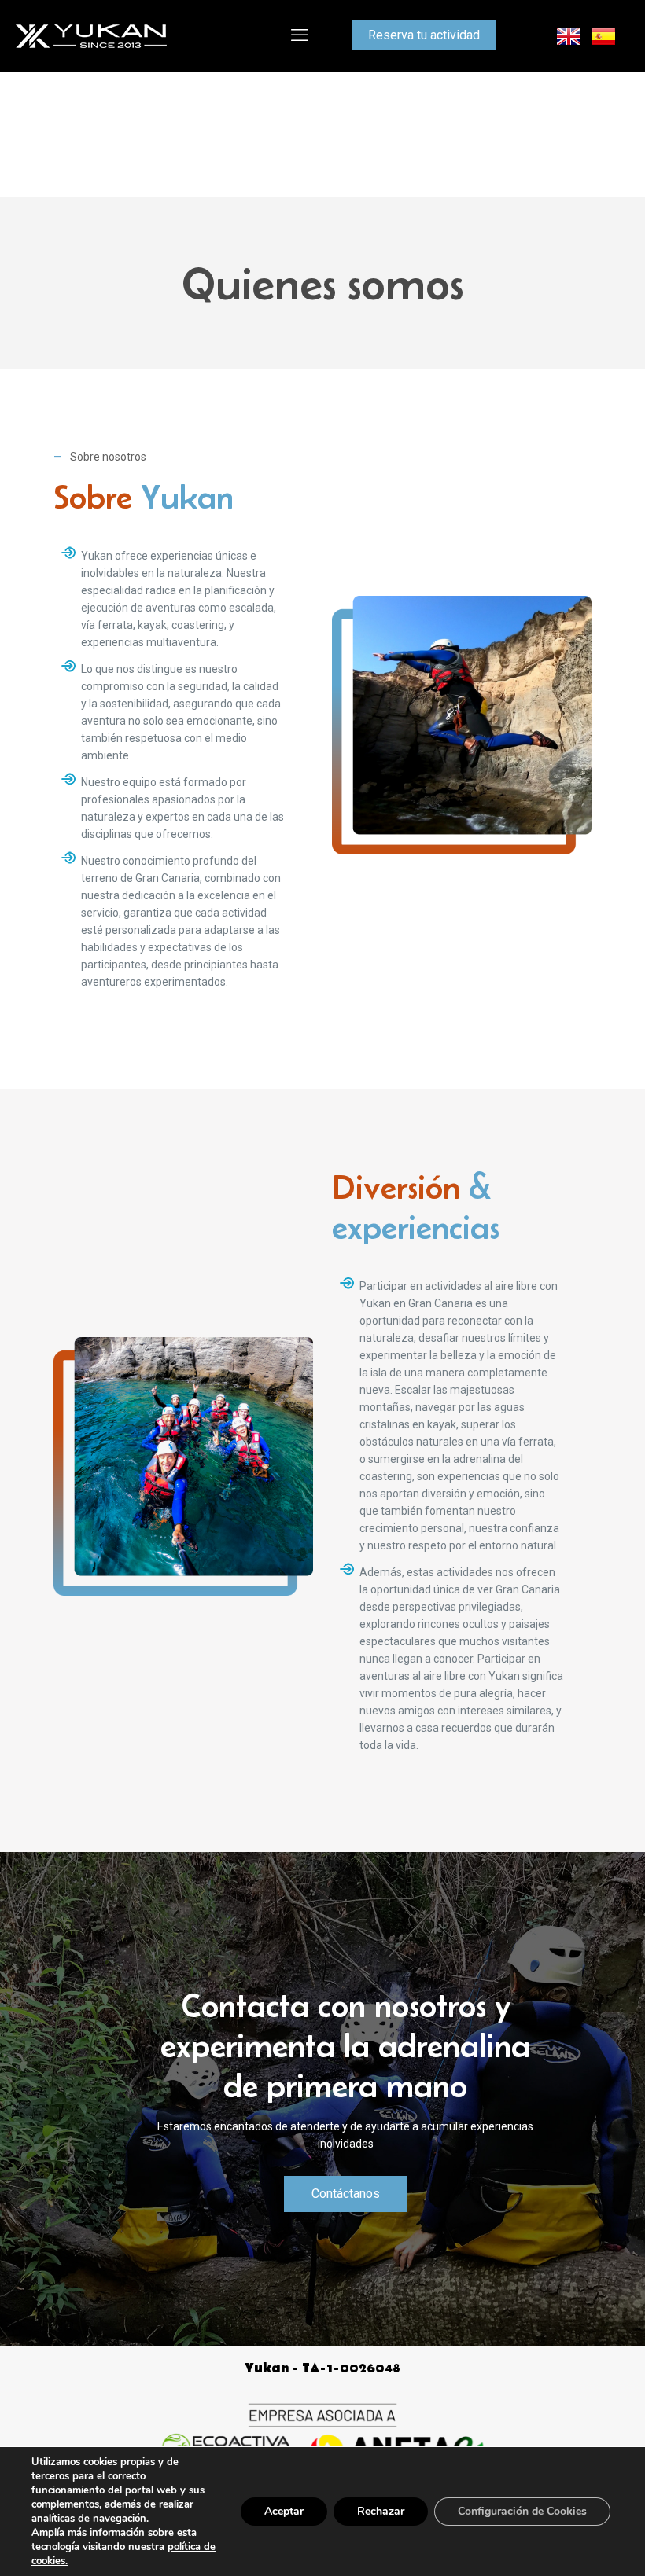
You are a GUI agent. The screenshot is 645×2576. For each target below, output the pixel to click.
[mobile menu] (300, 35)
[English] (569, 35)
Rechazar (381, 2511)
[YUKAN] (91, 35)
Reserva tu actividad (424, 35)
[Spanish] (604, 35)
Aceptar (284, 2511)
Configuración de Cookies (522, 2511)
